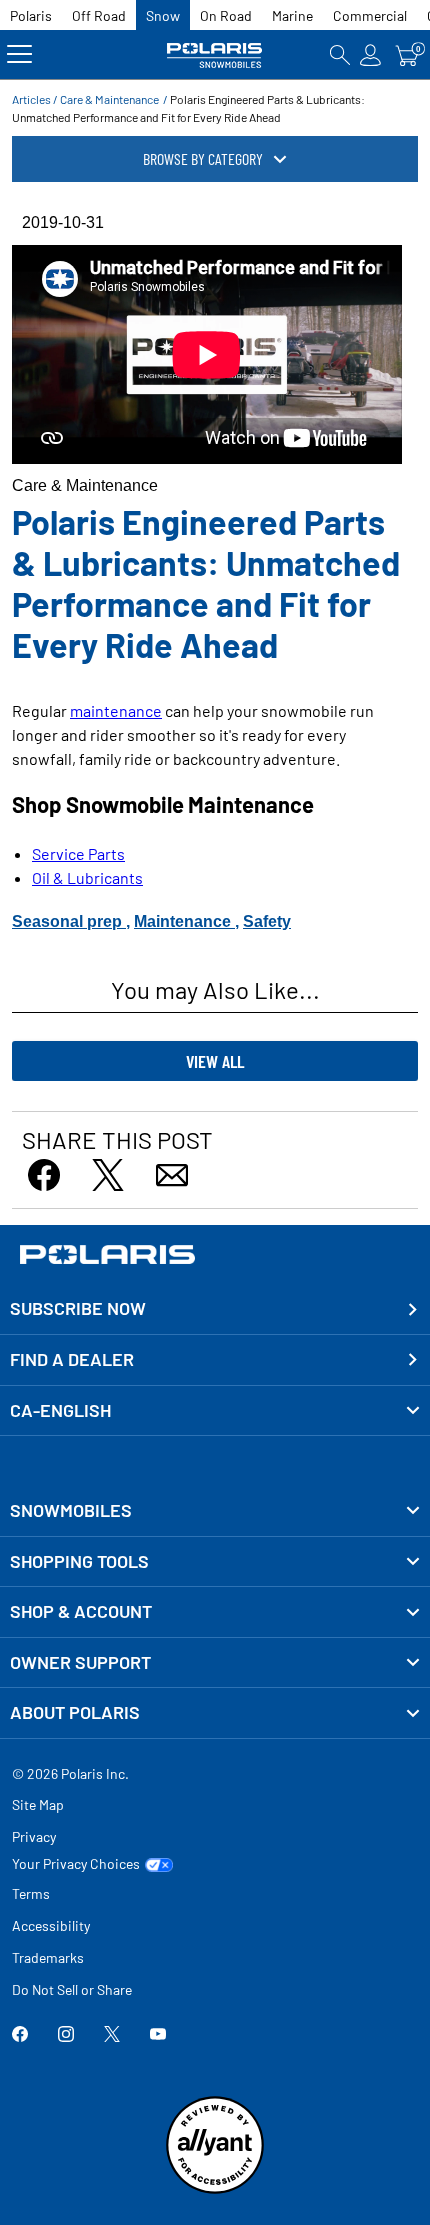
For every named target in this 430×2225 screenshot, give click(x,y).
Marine (292, 15)
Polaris (31, 15)
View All (215, 1061)
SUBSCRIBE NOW (78, 1308)
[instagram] (66, 2036)
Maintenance (184, 921)
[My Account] (371, 54)
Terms (31, 1893)
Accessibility (51, 1925)
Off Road (99, 15)
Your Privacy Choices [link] (76, 1864)
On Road (226, 15)
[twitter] (112, 2036)
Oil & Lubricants (87, 877)
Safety (267, 921)
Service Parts (78, 853)
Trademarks (48, 1957)
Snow (163, 15)
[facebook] (20, 2036)
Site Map (38, 1804)
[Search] (340, 54)
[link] (215, 1511)
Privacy (34, 1836)
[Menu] (19, 54)
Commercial (370, 15)
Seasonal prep (69, 921)
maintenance (116, 710)
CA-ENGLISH (60, 1410)
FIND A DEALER (72, 1359)
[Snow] (215, 54)
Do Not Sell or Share (72, 1989)
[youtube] (158, 2036)
